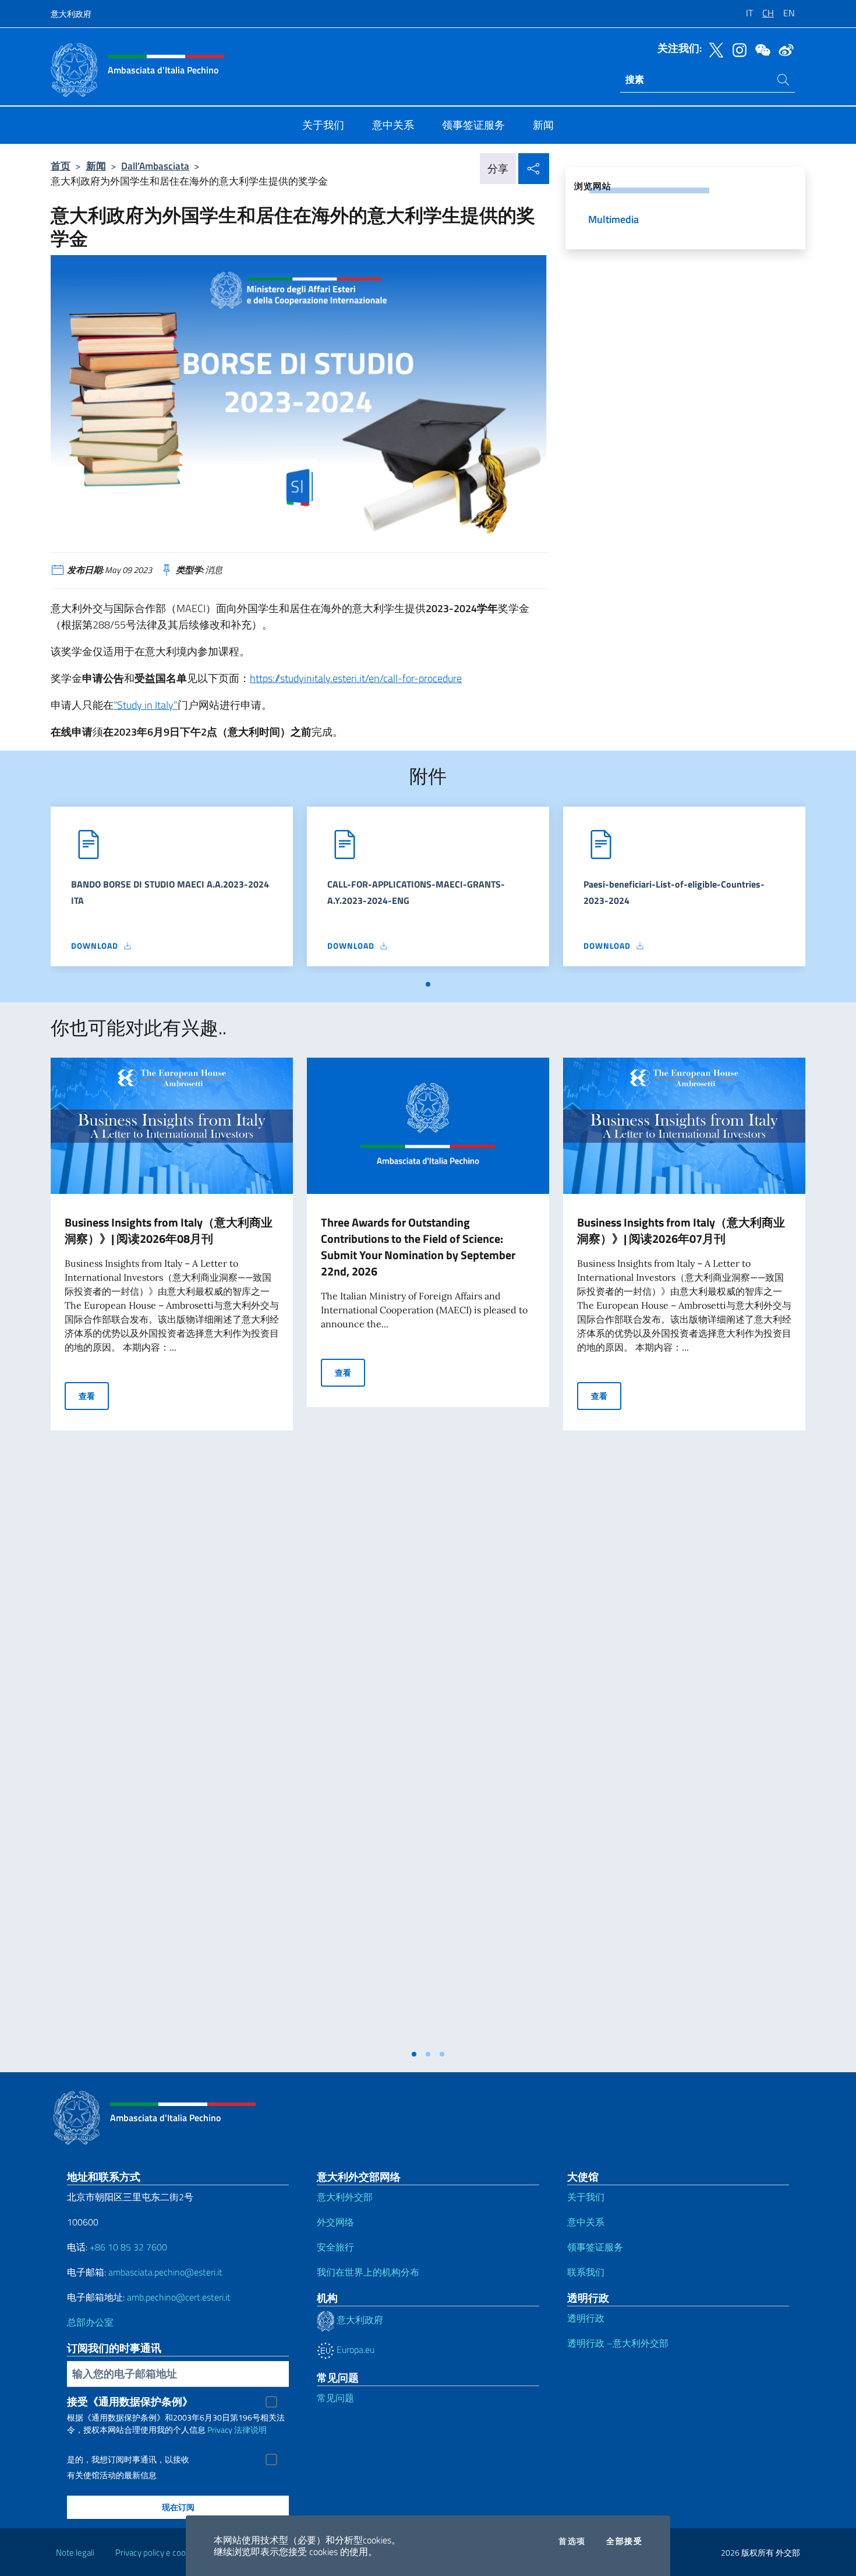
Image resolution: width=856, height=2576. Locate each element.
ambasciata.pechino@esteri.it (165, 2272)
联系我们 (586, 2272)
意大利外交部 (345, 2197)
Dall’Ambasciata (155, 166)
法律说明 (250, 2430)
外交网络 (335, 2222)
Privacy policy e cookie (156, 2552)
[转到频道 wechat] (760, 49)
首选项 (572, 2541)
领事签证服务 (595, 2247)
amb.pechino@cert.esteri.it (179, 2297)
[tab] (428, 984)
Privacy (220, 2430)
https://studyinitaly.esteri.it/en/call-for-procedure (356, 678)
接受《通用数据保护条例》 (130, 2402)
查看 (94, 1395)
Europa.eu (354, 2349)
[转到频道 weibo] (783, 49)
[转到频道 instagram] (737, 49)
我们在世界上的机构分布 (368, 2272)
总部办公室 (90, 2322)
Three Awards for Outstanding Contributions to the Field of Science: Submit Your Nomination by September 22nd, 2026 (418, 1247)
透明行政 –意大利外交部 (618, 2343)
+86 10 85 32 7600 (128, 2247)
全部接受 (624, 2541)
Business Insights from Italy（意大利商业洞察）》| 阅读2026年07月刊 (681, 1230)
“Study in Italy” (146, 705)
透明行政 (586, 2318)
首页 (61, 166)
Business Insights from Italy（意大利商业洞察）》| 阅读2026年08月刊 (169, 1230)
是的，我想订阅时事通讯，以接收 (128, 2460)
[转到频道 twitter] (713, 49)
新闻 (96, 166)
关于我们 (586, 2197)
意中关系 (586, 2222)
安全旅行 (335, 2247)
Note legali (75, 2552)
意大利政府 (71, 14)
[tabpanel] (172, 890)
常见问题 (335, 2398)
